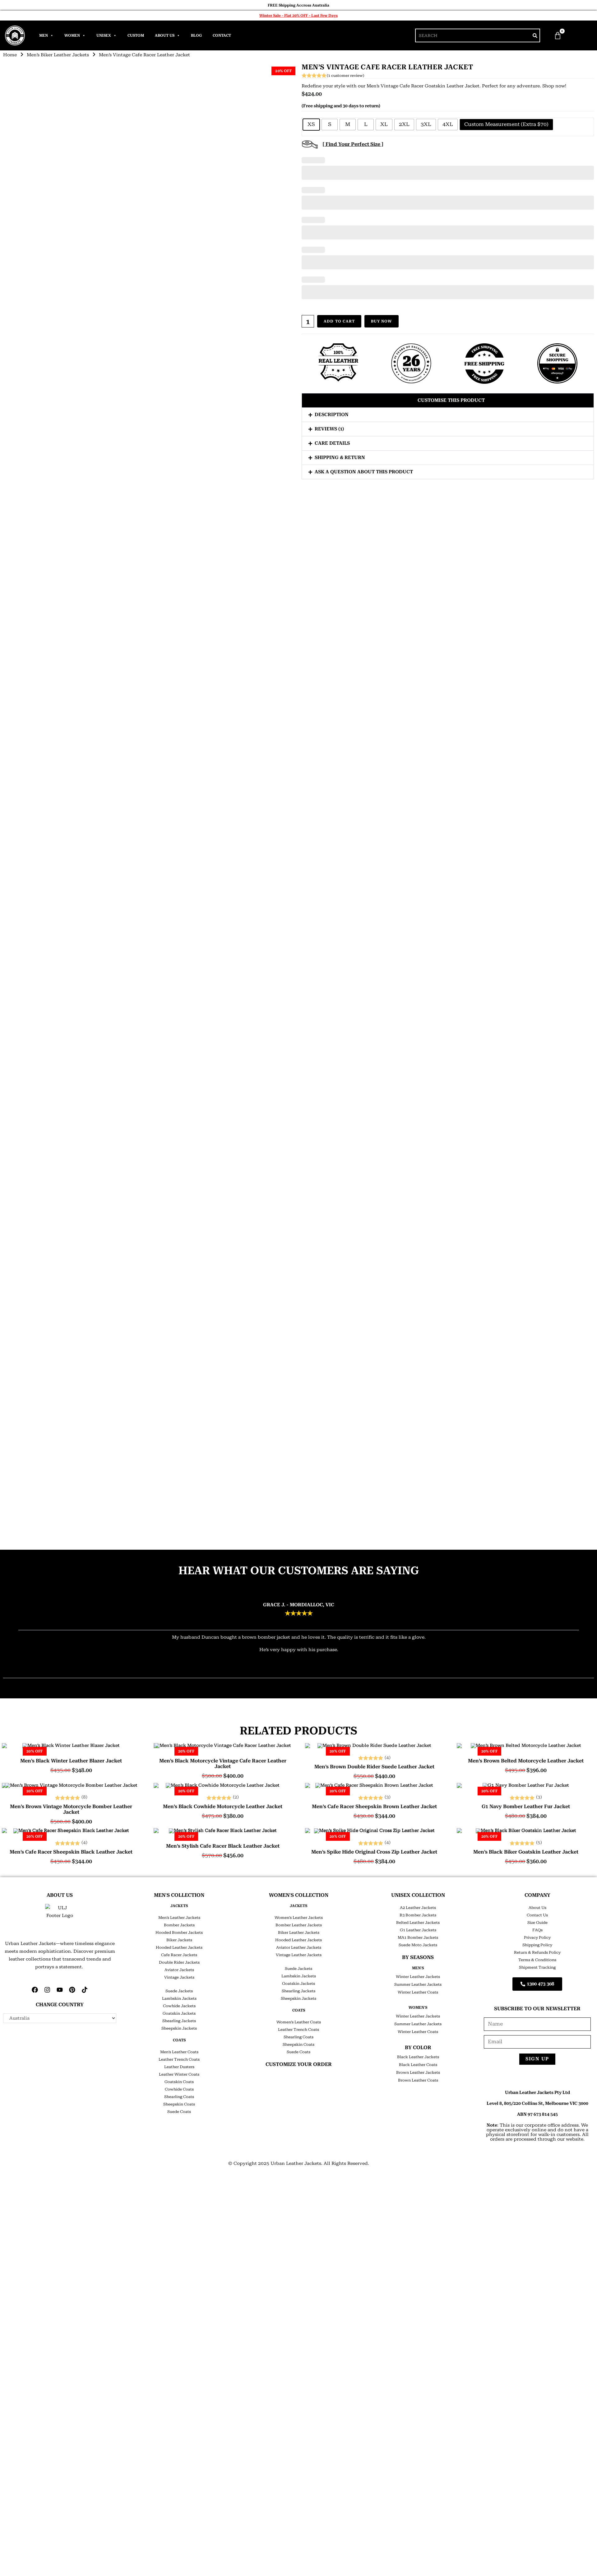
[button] (448, 400)
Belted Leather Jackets (418, 1923)
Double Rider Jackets (179, 1962)
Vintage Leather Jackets (299, 1955)
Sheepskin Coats (179, 2104)
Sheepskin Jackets (179, 2028)
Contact (222, 35)
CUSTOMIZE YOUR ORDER (299, 2064)
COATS (179, 2040)
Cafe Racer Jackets (179, 1955)
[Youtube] (60, 1990)
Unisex (104, 35)
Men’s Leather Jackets (179, 1918)
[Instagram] (47, 1990)
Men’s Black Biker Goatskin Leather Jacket (526, 1852)
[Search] (535, 35)
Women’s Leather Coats (299, 2022)
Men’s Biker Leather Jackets (58, 55)
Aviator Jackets (179, 1970)
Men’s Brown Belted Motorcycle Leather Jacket (526, 1761)
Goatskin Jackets (179, 2013)
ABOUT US (60, 1895)
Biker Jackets (179, 1940)
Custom (136, 35)
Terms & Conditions (537, 1960)
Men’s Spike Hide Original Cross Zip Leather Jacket (374, 1852)
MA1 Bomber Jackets (418, 1938)
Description (332, 415)
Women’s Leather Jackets (299, 1918)
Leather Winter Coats (179, 2074)
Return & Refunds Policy (537, 1952)
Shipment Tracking (537, 1967)
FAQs (537, 1930)
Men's (418, 1968)
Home (10, 55)
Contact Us (537, 1915)
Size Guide (537, 1923)
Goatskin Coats (179, 2082)
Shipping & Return (340, 457)
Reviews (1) (329, 429)
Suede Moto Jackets (418, 1945)
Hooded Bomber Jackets (179, 1933)
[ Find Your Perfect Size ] (353, 144)
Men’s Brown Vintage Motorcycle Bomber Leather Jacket (71, 1809)
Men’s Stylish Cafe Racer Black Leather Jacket (223, 1846)
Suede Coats (179, 2112)
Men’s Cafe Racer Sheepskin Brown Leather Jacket (374, 1807)
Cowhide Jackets (179, 2006)
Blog (196, 35)
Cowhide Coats (179, 2089)
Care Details (332, 443)
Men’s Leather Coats (179, 2052)
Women (72, 35)
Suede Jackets (179, 1991)
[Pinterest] (72, 1990)
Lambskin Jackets (179, 1998)
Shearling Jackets (179, 2021)
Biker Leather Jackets (299, 1933)
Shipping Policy (537, 1945)
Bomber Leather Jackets (299, 1925)
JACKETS (179, 1906)
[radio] (311, 125)
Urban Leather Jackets (296, 2163)
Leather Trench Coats (179, 2059)
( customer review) (345, 76)
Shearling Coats (179, 2097)
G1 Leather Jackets (418, 1930)
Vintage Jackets (179, 1977)
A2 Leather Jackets (418, 1908)
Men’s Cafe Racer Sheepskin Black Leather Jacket (71, 1852)
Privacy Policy (537, 1938)
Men (44, 35)
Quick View (71, 1743)
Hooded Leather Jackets (179, 1947)
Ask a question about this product (364, 472)
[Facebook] (35, 1990)
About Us (165, 35)
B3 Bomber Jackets (418, 1915)
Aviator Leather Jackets (299, 1947)
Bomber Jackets (179, 1925)
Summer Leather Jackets (418, 1984)
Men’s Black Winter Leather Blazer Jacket (71, 1761)
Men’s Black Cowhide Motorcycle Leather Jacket (223, 1807)
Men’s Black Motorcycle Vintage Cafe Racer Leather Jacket (223, 1764)
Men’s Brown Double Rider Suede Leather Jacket (374, 1767)
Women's (418, 2007)
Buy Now (381, 321)
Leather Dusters (179, 2067)
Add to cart (339, 321)
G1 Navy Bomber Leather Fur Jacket (526, 1807)
